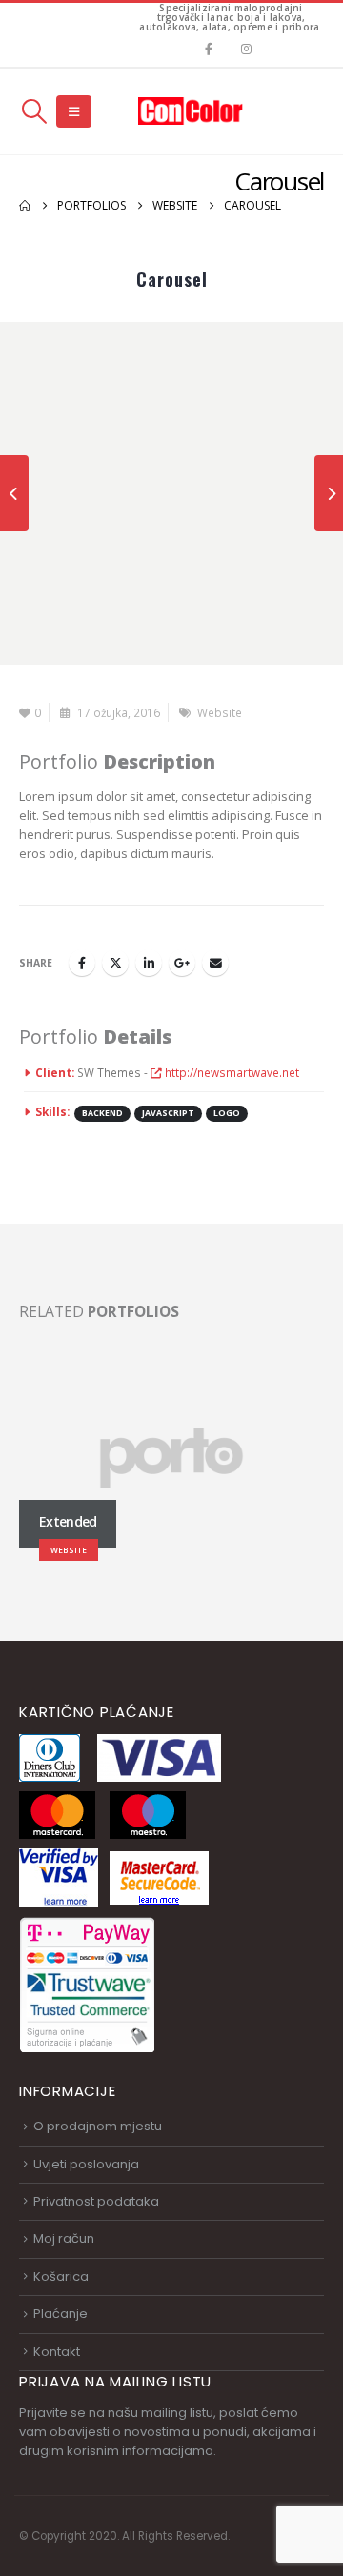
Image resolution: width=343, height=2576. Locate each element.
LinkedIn (149, 963)
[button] (34, 111)
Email (215, 963)
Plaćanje (61, 2314)
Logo (227, 1113)
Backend (102, 1113)
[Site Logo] (191, 111)
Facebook (82, 963)
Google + (182, 963)
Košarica (61, 2276)
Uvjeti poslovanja (86, 2164)
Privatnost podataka (96, 2201)
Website (220, 712)
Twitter (115, 963)
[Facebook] (208, 49)
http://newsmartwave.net (231, 1072)
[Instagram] (246, 49)
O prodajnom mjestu (98, 2126)
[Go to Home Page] (25, 206)
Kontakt (57, 2352)
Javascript (168, 1113)
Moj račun (64, 2238)
